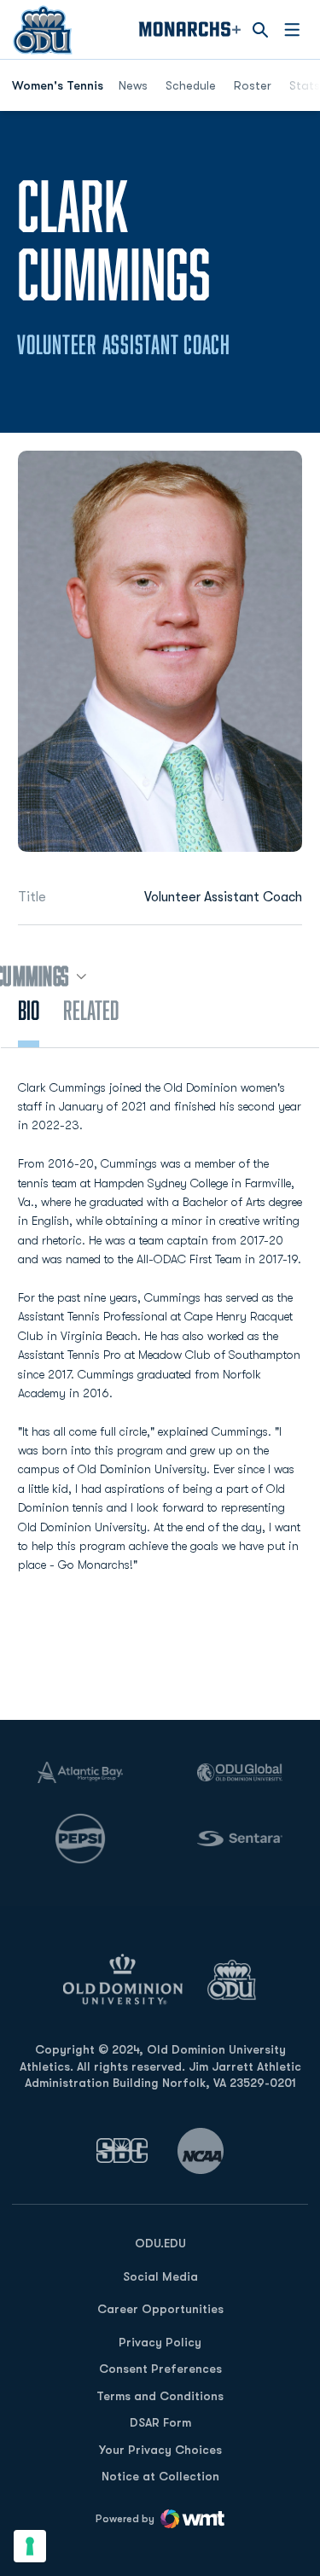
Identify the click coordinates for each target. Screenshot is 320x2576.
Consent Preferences (160, 2369)
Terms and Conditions (160, 2396)
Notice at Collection (160, 2476)
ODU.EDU (160, 2243)
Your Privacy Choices (160, 2450)
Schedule (191, 85)
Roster (253, 85)
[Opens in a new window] (122, 2151)
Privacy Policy (160, 2342)
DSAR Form (160, 2422)
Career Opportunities (160, 2309)
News (133, 85)
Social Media (160, 2276)
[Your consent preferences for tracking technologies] (30, 2546)
